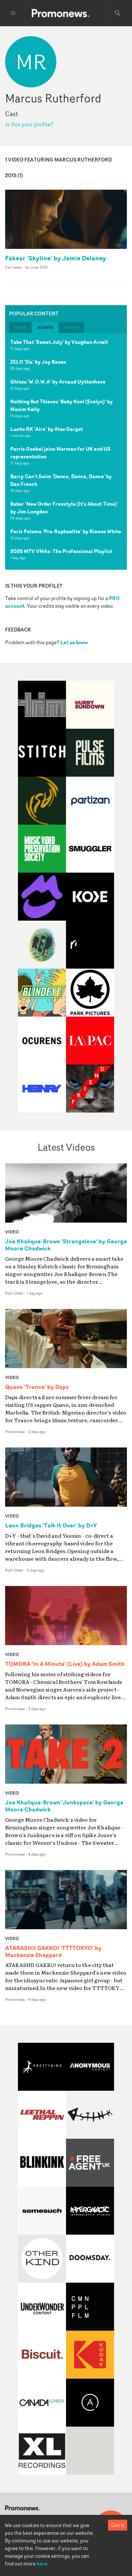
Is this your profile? (29, 124)
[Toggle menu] (13, 13)
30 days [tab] (45, 327)
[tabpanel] (66, 451)
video (12, 1232)
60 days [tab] (71, 327)
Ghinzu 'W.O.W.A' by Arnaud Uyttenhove (58, 382)
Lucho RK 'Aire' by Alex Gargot (47, 429)
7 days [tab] (20, 327)
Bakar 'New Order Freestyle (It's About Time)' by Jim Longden (64, 508)
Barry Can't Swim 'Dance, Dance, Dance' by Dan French (61, 480)
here (42, 2564)
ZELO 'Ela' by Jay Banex (38, 362)
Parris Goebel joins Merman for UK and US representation (60, 453)
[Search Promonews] (118, 13)
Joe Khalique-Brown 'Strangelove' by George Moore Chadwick (66, 1245)
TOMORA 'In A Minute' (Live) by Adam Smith (65, 1664)
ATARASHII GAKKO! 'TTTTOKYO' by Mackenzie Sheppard (53, 1952)
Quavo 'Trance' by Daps (37, 1387)
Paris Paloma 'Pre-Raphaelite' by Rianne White (66, 531)
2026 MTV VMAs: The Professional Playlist (61, 551)
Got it (118, 2525)
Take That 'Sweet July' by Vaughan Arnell (59, 342)
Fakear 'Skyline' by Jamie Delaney (56, 258)
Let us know (74, 642)
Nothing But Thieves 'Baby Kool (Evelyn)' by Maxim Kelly (62, 405)
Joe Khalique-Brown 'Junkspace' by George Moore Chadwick (64, 1806)
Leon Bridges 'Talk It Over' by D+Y (51, 1526)
